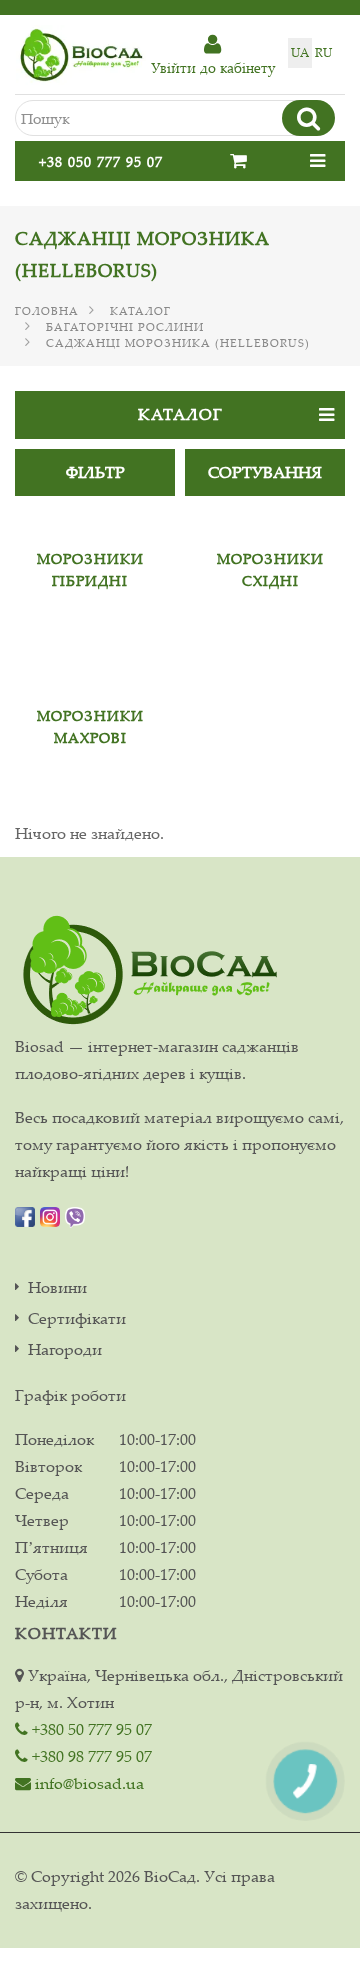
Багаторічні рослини (125, 327)
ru (323, 52)
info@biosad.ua (87, 1783)
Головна (47, 311)
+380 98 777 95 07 (90, 1756)
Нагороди (65, 1349)
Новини (57, 1287)
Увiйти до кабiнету (213, 67)
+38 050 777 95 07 (101, 161)
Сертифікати (77, 1318)
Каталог (140, 311)
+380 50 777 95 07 (90, 1729)
